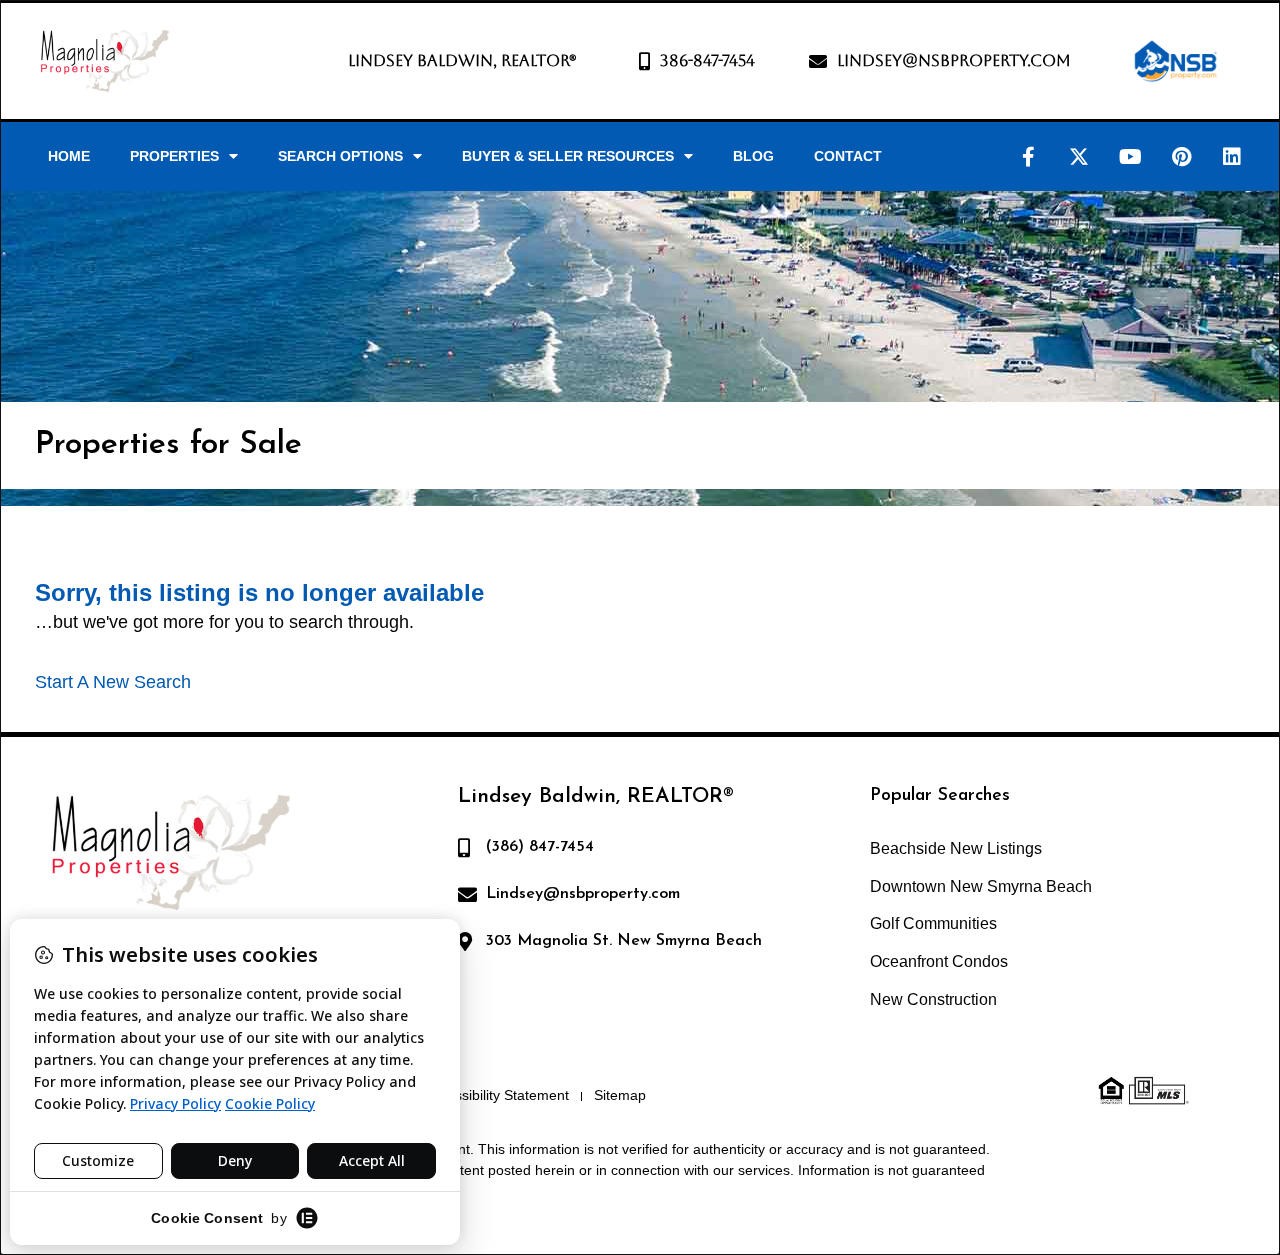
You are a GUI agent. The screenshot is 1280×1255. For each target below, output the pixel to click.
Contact (848, 156)
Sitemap (620, 1095)
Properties (174, 156)
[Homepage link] (104, 61)
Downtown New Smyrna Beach (981, 886)
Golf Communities (933, 923)
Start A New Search (113, 682)
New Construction (933, 999)
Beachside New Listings (956, 848)
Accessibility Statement (496, 1095)
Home (69, 156)
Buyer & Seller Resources (568, 156)
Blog (753, 156)
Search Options (340, 156)
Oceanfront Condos (939, 961)
